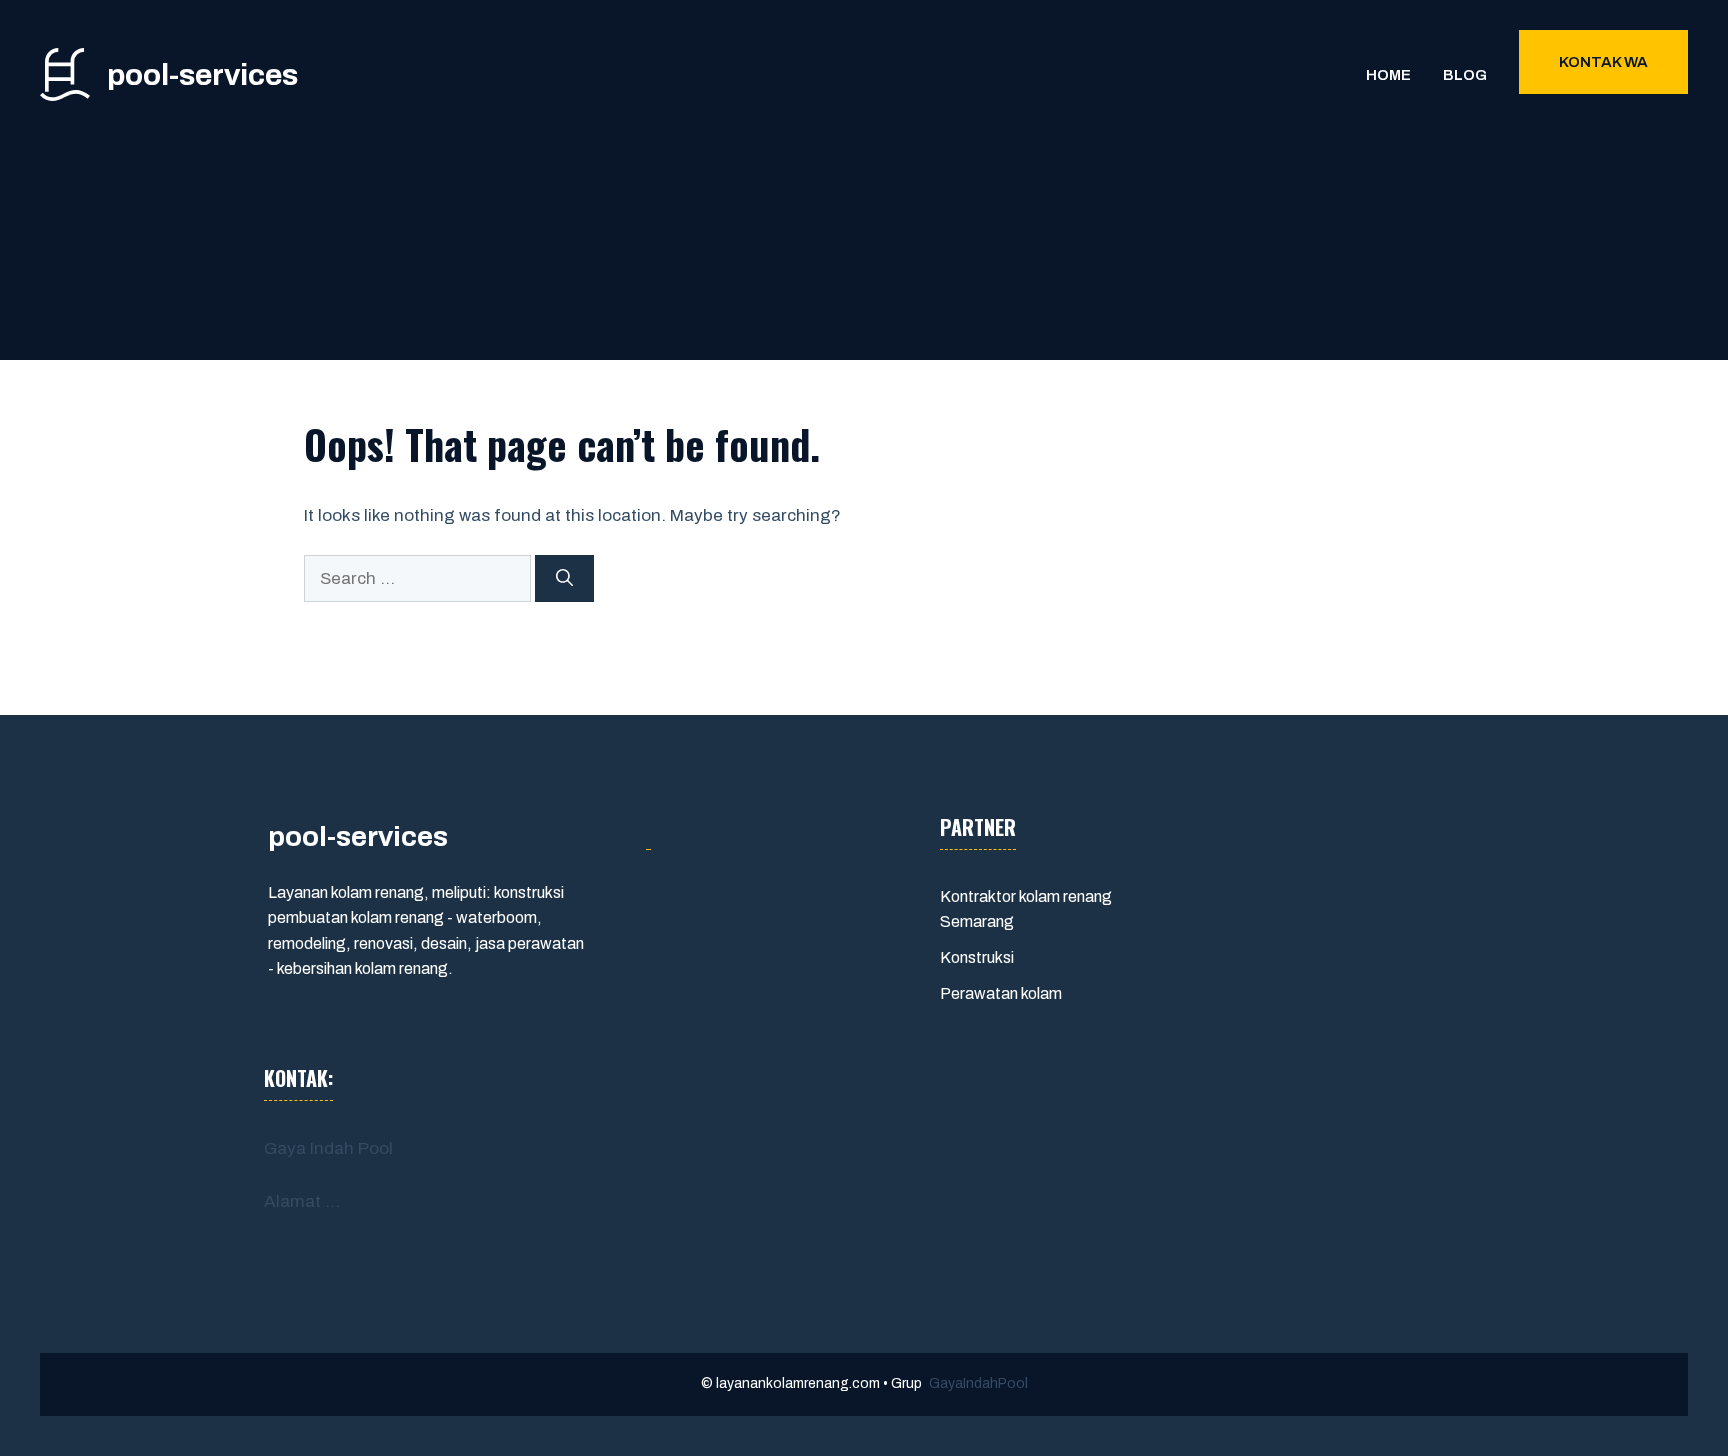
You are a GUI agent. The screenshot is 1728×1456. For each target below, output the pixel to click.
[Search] (564, 579)
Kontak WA (1603, 62)
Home (1388, 75)
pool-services (202, 75)
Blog (1465, 75)
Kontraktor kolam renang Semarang (1026, 909)
